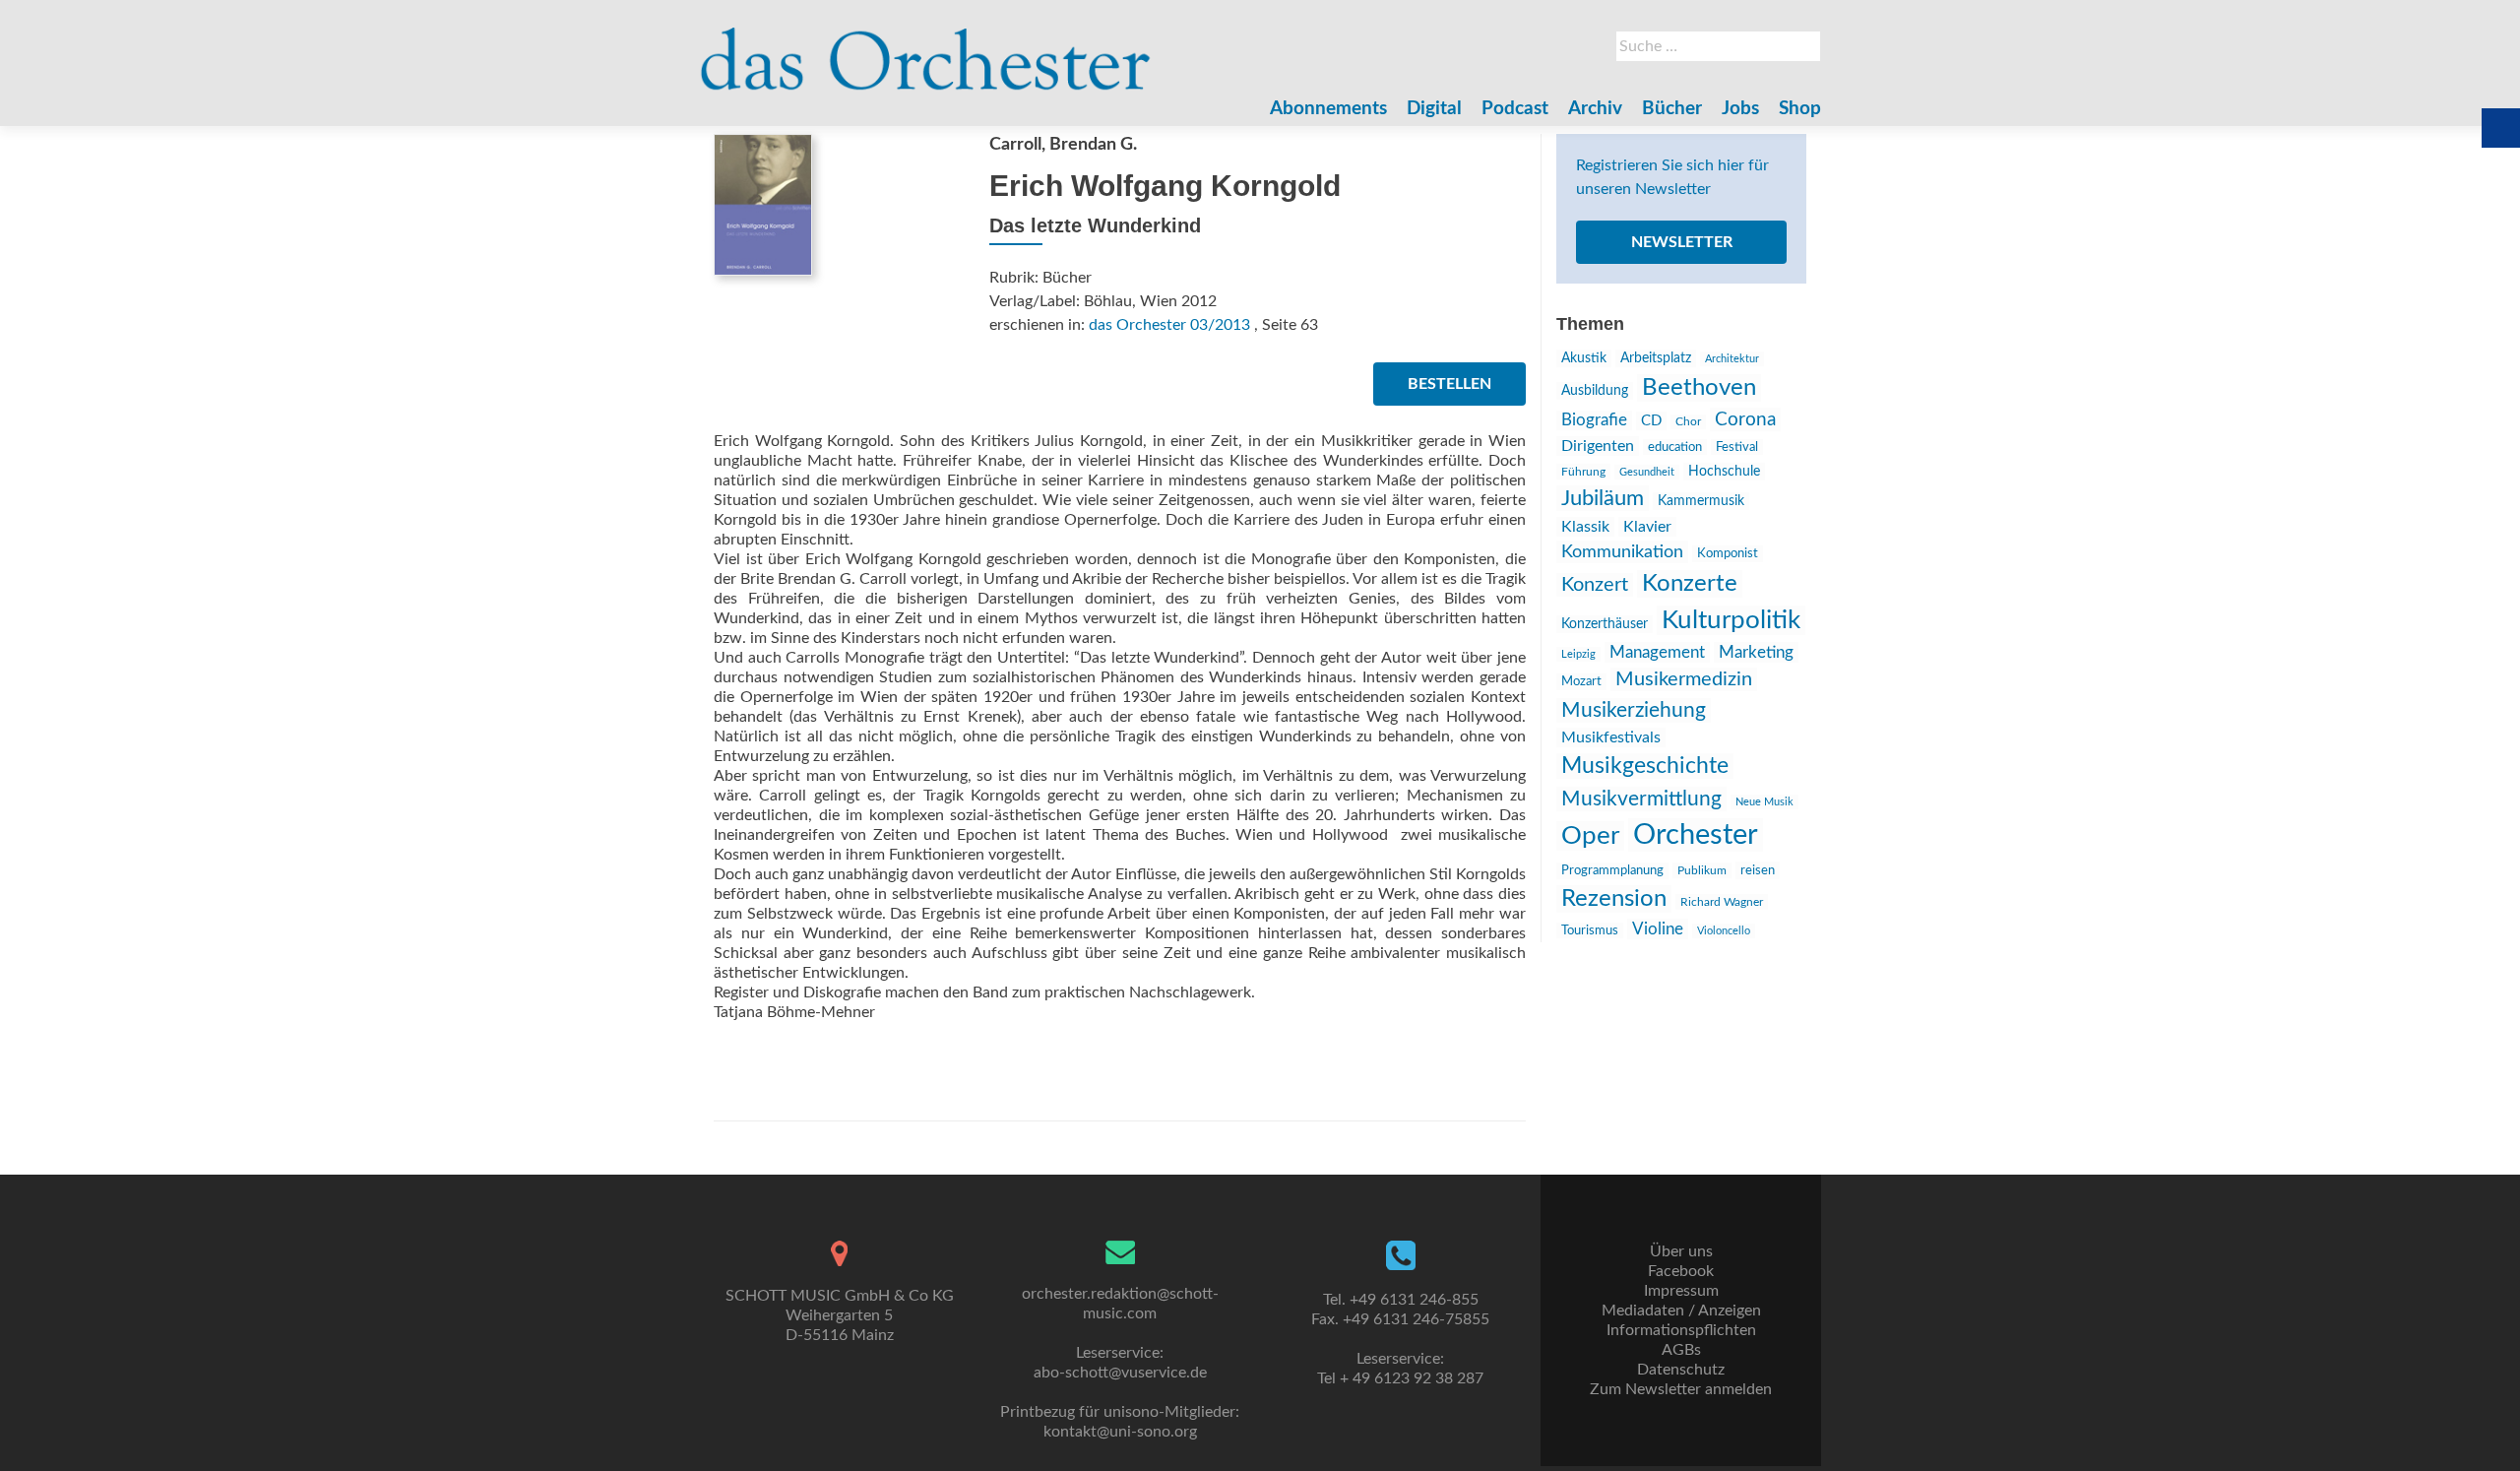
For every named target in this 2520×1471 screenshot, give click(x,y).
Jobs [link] (1740, 109)
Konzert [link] (1595, 585)
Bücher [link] (1672, 109)
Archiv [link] (1595, 109)
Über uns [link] (1681, 1251)
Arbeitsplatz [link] (1656, 358)
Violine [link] (1658, 929)
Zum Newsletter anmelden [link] (1681, 1389)
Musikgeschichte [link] (1645, 766)
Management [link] (1657, 652)
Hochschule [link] (1724, 472)
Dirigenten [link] (1598, 446)
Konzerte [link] (1690, 584)
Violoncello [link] (1724, 931)
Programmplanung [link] (1612, 871)
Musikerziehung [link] (1634, 710)
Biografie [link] (1594, 420)
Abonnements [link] (1328, 109)
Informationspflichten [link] (1681, 1330)
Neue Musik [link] (1764, 802)
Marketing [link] (1756, 652)
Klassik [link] (1585, 527)
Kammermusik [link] (1701, 501)
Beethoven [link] (1699, 388)
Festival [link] (1737, 447)
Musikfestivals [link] (1611, 737)
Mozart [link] (1581, 682)
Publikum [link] (1702, 870)
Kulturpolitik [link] (1731, 620)
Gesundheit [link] (1647, 472)
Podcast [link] (1515, 109)
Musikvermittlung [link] (1641, 799)
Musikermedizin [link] (1684, 679)
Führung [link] (1583, 472)
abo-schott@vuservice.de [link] (1120, 1373)
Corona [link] (1745, 419)
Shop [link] (1800, 109)
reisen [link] (1758, 870)
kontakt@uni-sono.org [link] (1120, 1432)
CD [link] (1651, 421)
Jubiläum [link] (1603, 498)
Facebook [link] (1681, 1271)
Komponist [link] (1728, 554)
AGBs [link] (1681, 1350)
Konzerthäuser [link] (1605, 624)
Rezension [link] (1614, 899)
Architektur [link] (1732, 359)
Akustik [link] (1584, 358)
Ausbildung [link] (1595, 391)
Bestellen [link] (1449, 384)
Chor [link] (1688, 422)
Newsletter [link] (1682, 242)
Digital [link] (1434, 109)
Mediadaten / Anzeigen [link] (1681, 1311)
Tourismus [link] (1590, 930)
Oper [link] (1590, 836)
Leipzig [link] (1578, 654)
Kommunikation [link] (1622, 552)
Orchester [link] (1696, 835)
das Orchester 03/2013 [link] (1169, 325)
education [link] (1675, 447)
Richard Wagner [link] (1722, 902)
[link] (926, 49)
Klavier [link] (1647, 527)
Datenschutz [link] (1681, 1370)
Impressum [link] (1681, 1291)
